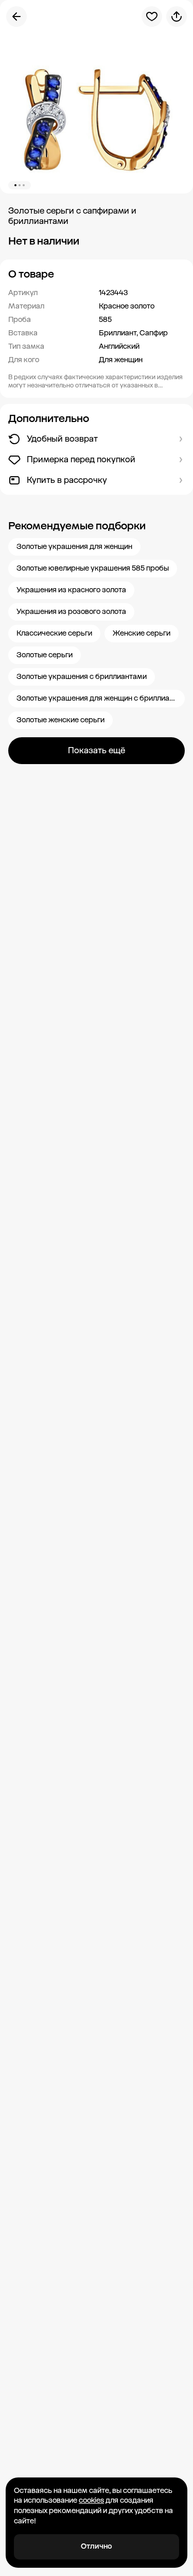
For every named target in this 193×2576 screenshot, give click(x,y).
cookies (91, 2500)
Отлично (97, 2546)
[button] (97, 274)
